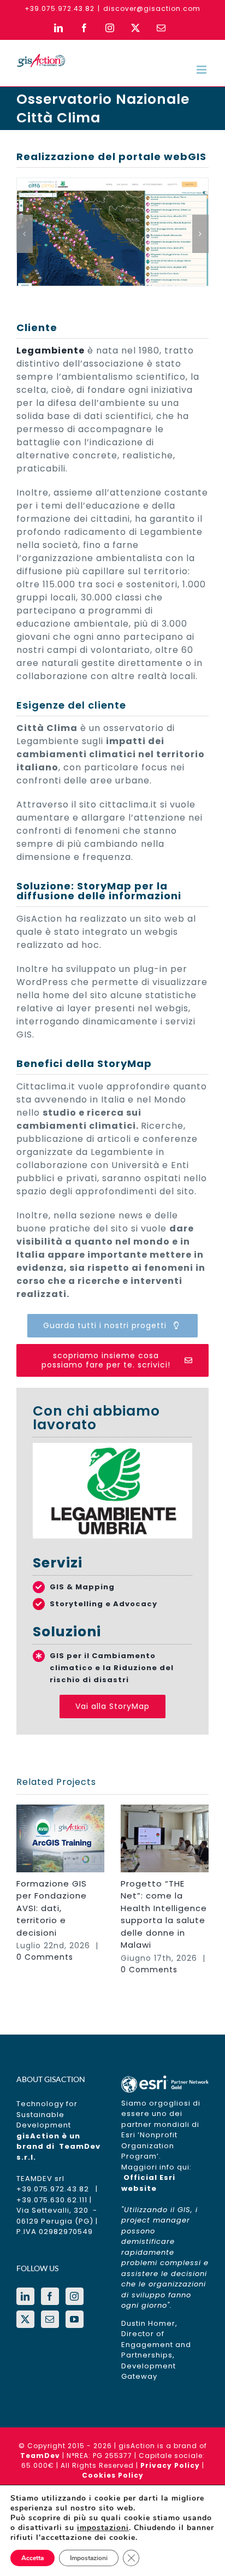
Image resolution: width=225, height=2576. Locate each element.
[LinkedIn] (25, 2296)
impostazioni (103, 2528)
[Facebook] (50, 2296)
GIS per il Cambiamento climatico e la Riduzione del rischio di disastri (112, 1668)
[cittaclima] (112, 185)
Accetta (32, 2558)
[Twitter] (25, 2319)
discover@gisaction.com (152, 8)
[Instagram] (75, 2296)
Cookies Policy (113, 2475)
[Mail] (50, 2319)
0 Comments (45, 1957)
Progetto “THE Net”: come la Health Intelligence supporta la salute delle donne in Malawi (164, 1914)
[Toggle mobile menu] (203, 70)
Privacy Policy (170, 2465)
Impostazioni (89, 2558)
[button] (25, 234)
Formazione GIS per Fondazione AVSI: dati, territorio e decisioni (52, 1908)
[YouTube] (75, 2319)
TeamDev (40, 2456)
